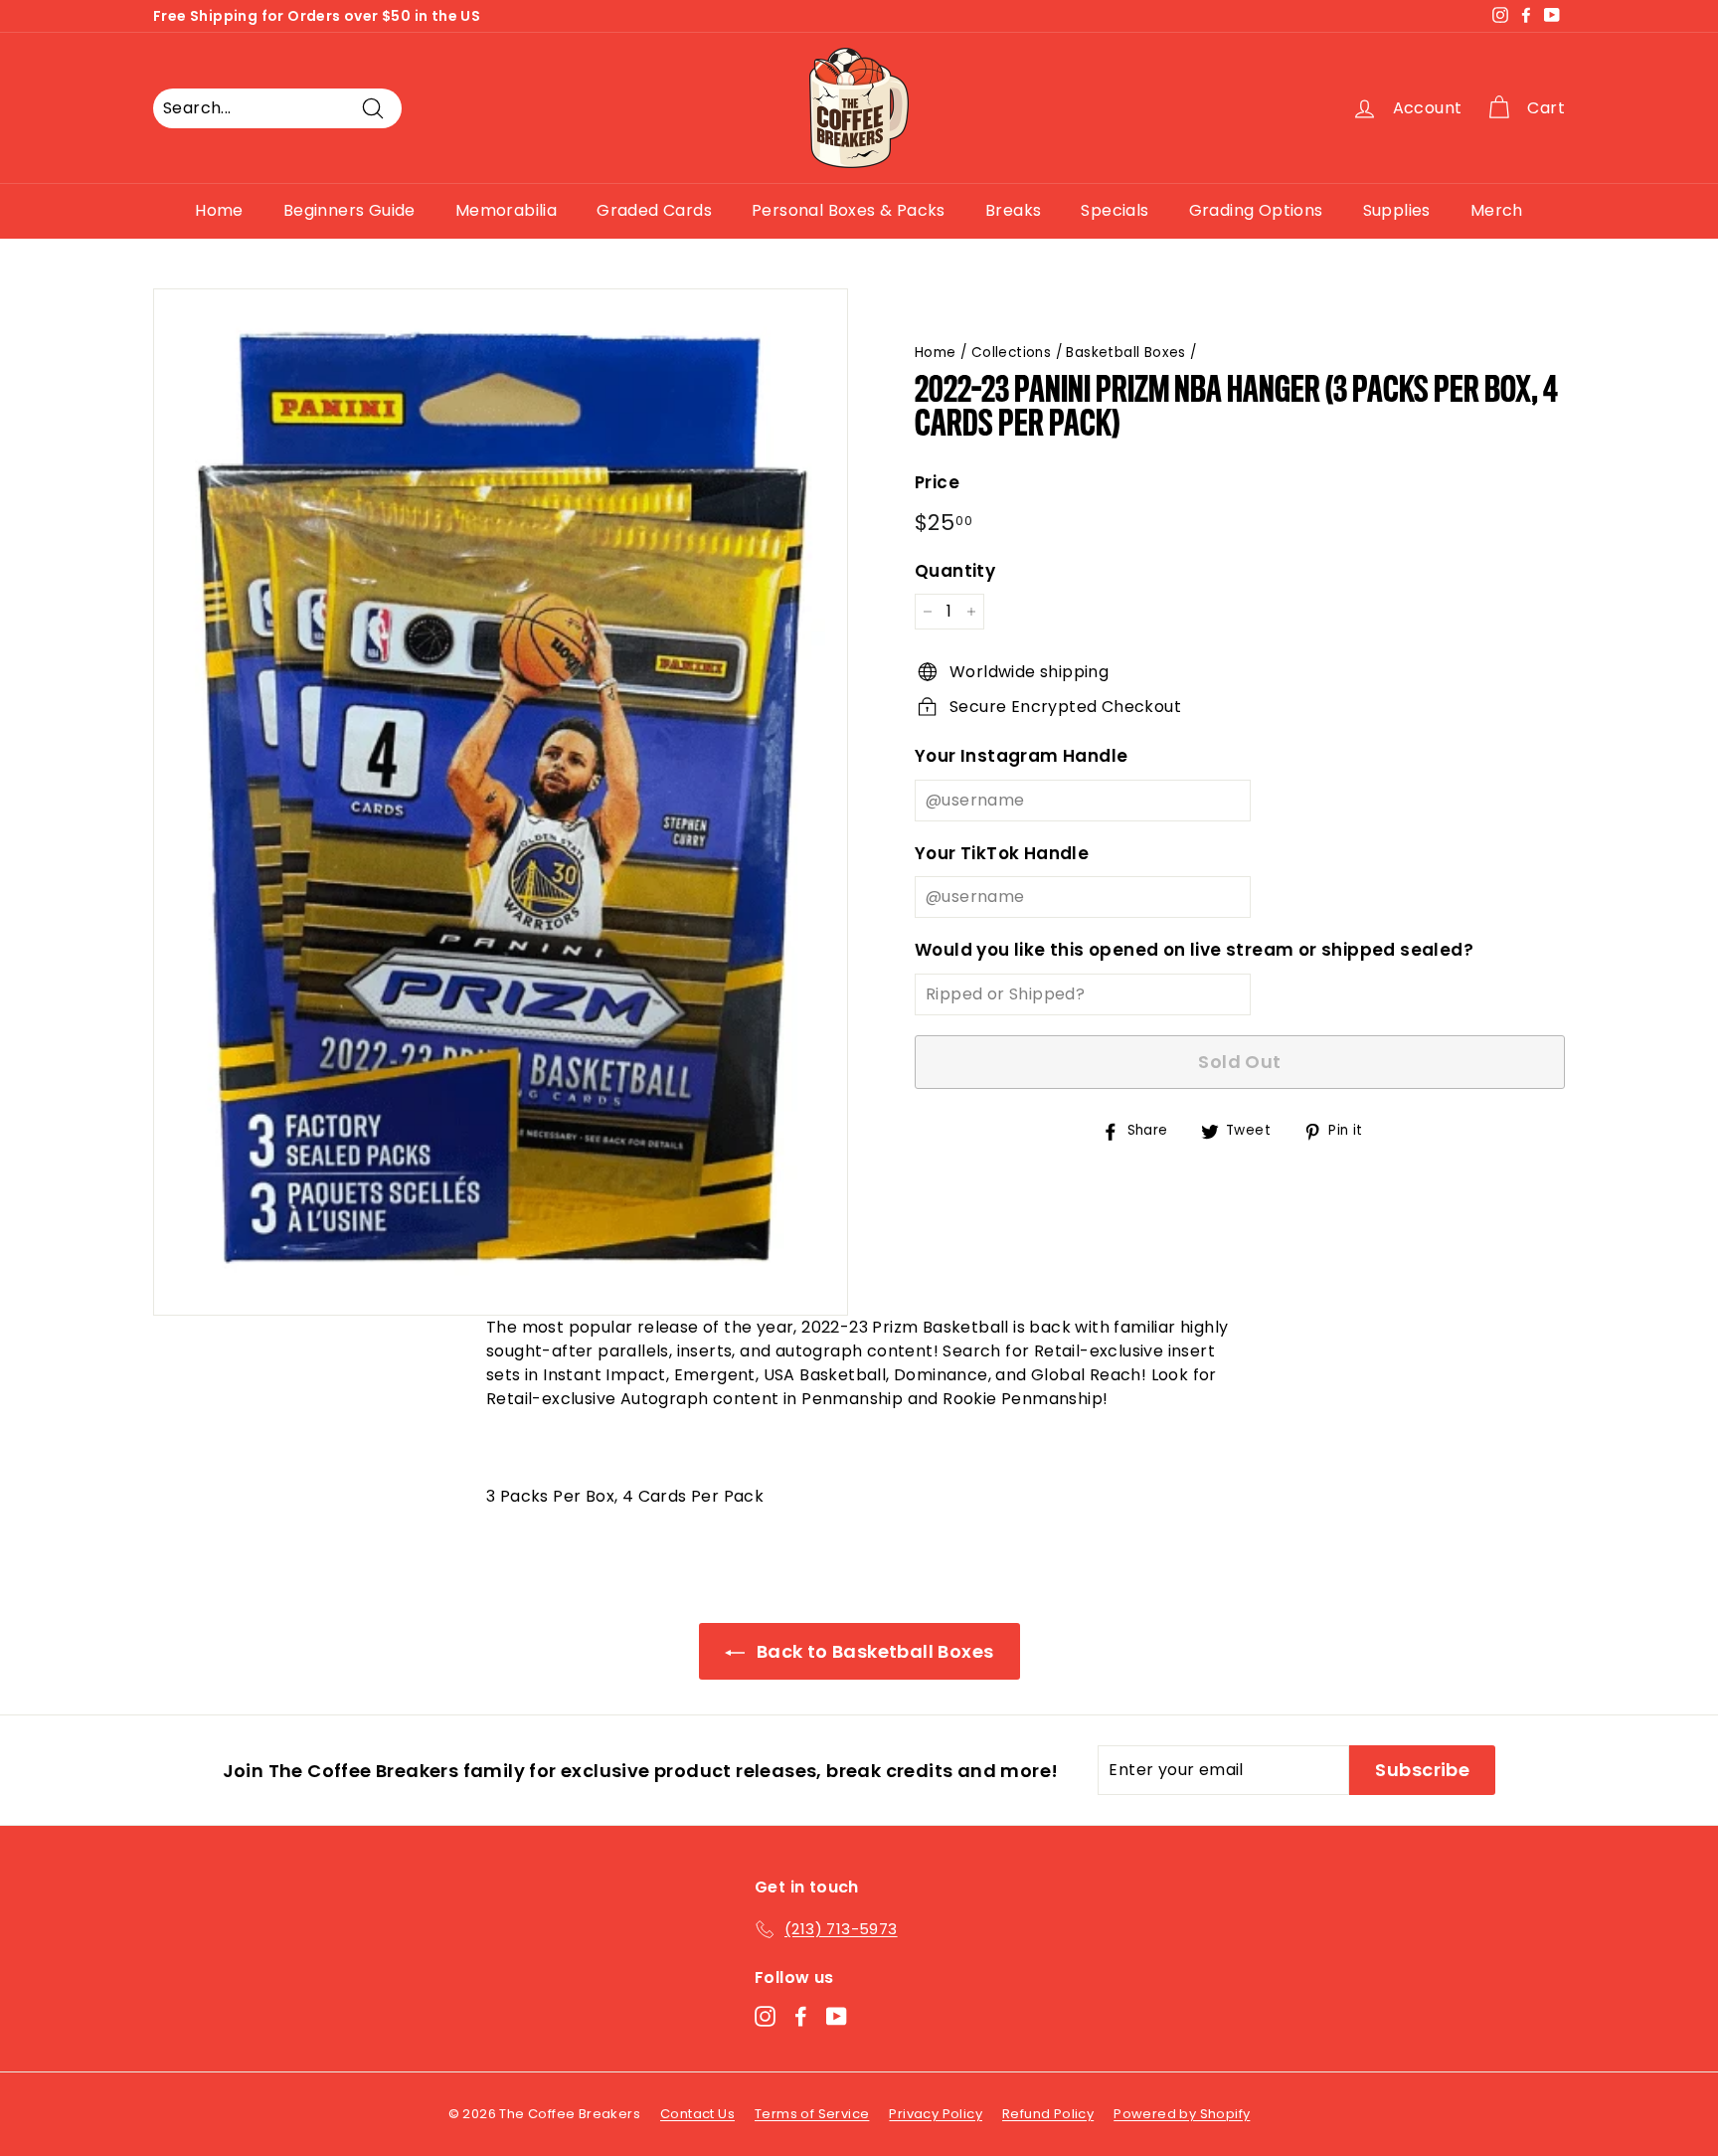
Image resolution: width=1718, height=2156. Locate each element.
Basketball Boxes (1125, 353)
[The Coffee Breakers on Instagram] (765, 2016)
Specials (1115, 210)
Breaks (1013, 210)
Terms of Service (812, 2114)
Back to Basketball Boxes (873, 1651)
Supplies (1397, 210)
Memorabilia (506, 210)
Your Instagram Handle (1021, 756)
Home (219, 210)
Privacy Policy (936, 2114)
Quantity (955, 571)
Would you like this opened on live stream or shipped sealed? (1194, 950)
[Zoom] (501, 802)
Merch (1497, 210)
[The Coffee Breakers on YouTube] (837, 2016)
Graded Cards (654, 210)
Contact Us (697, 2114)
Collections (1011, 353)
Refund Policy (1048, 2114)
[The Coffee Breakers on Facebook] (801, 2016)
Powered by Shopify (1182, 2114)
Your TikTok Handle (1002, 853)
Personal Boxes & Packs (849, 210)
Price (937, 482)
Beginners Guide (349, 210)
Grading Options (1256, 210)
